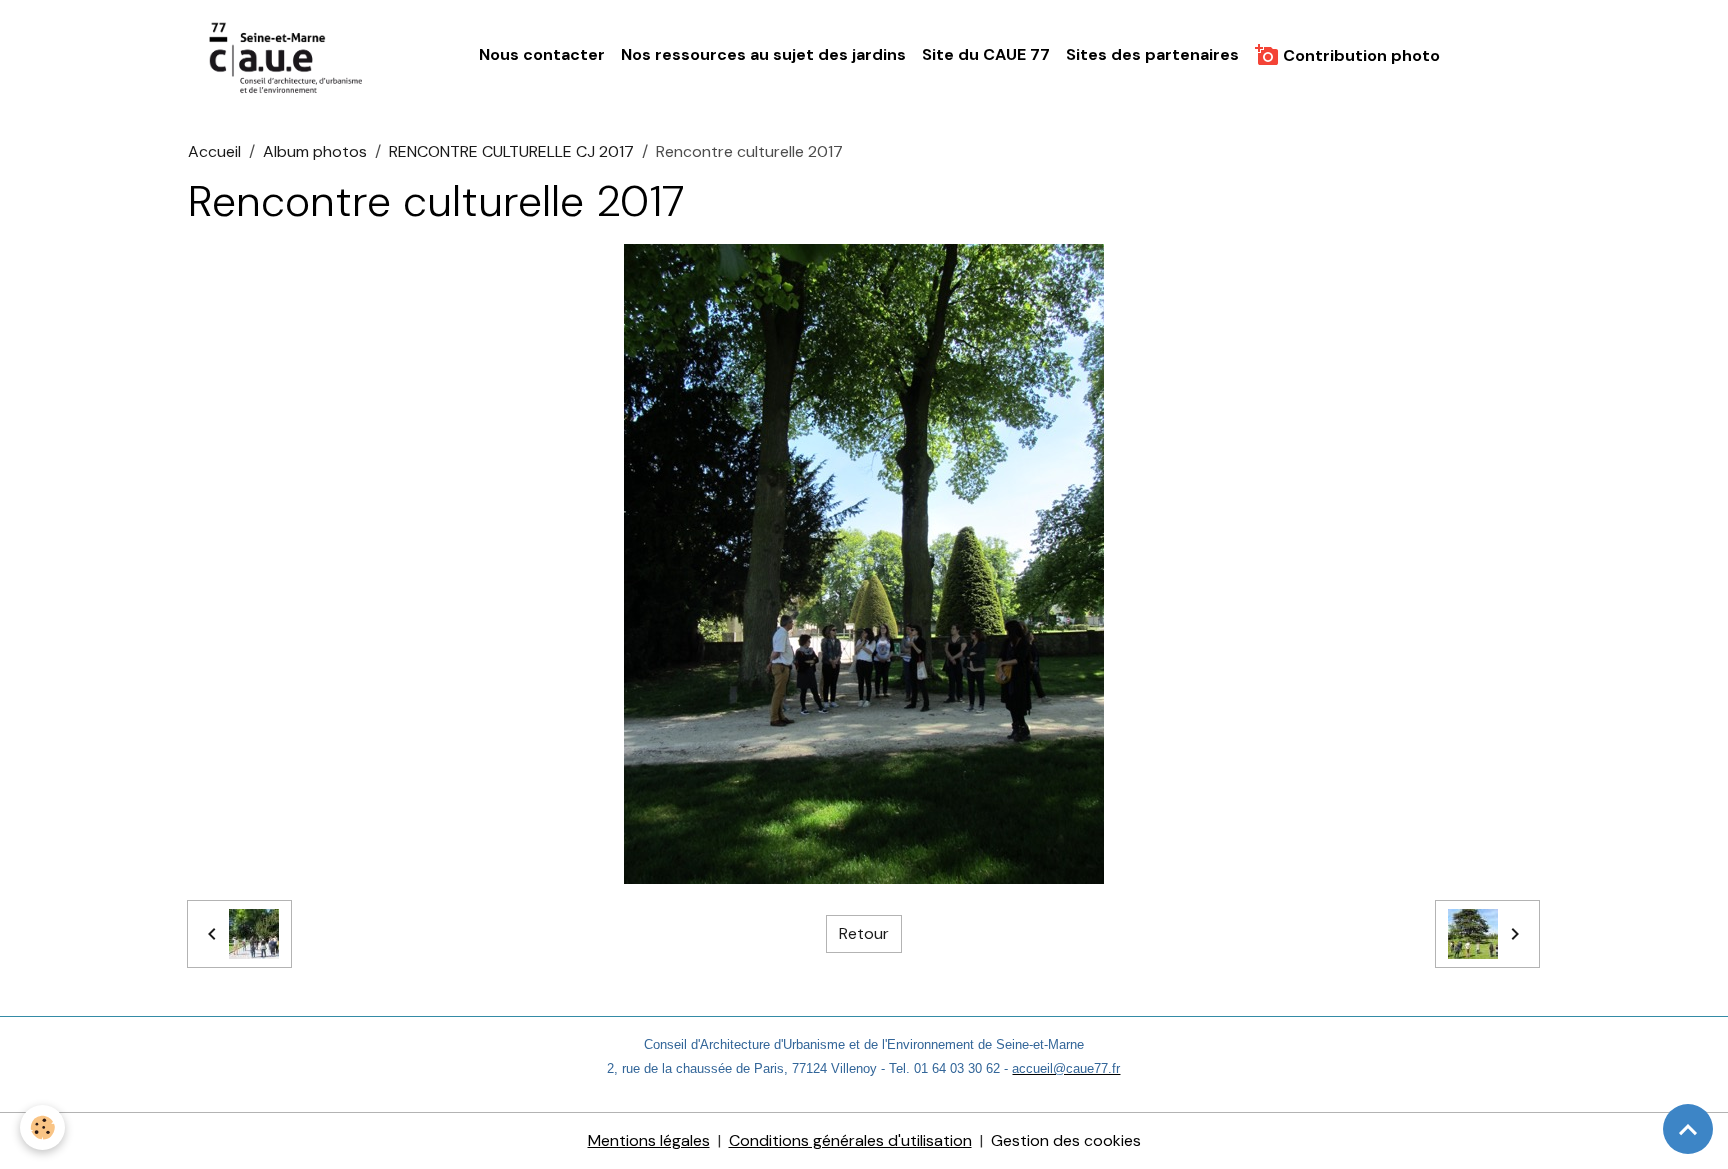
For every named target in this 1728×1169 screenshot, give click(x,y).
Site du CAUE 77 (986, 54)
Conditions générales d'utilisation (850, 1140)
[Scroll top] (1688, 1129)
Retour (864, 933)
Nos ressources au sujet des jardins (763, 54)
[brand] (291, 56)
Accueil (214, 151)
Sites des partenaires (1152, 54)
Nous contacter (542, 54)
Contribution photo (1359, 55)
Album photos (315, 151)
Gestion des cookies (1066, 1140)
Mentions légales (649, 1140)
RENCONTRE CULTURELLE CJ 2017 (511, 151)
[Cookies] (42, 1127)
